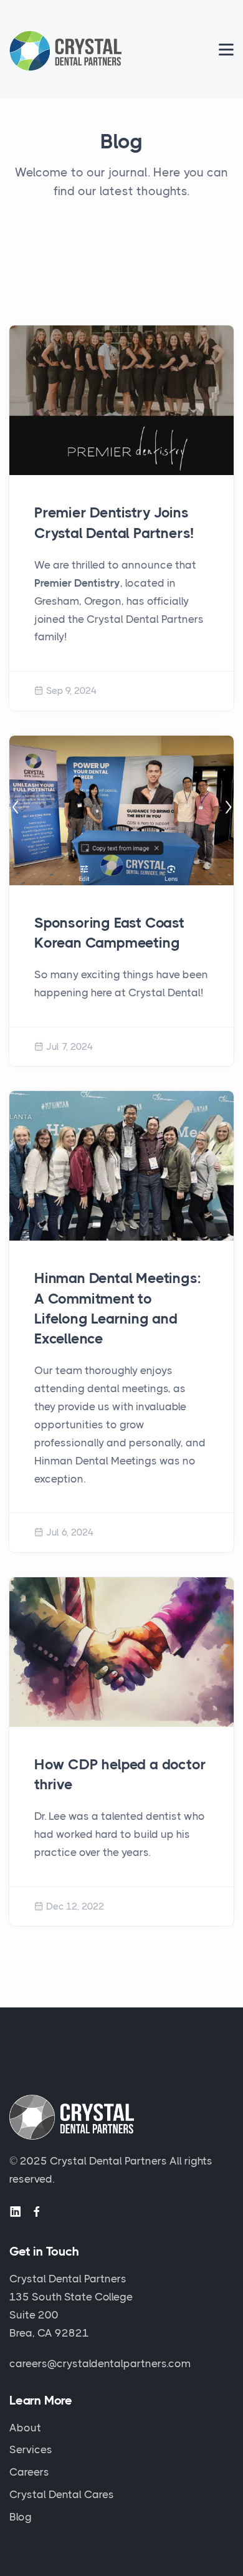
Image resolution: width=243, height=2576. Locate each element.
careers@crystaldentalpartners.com (100, 2363)
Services (31, 2449)
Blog (21, 2517)
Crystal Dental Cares (62, 2494)
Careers (29, 2472)
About (25, 2428)
